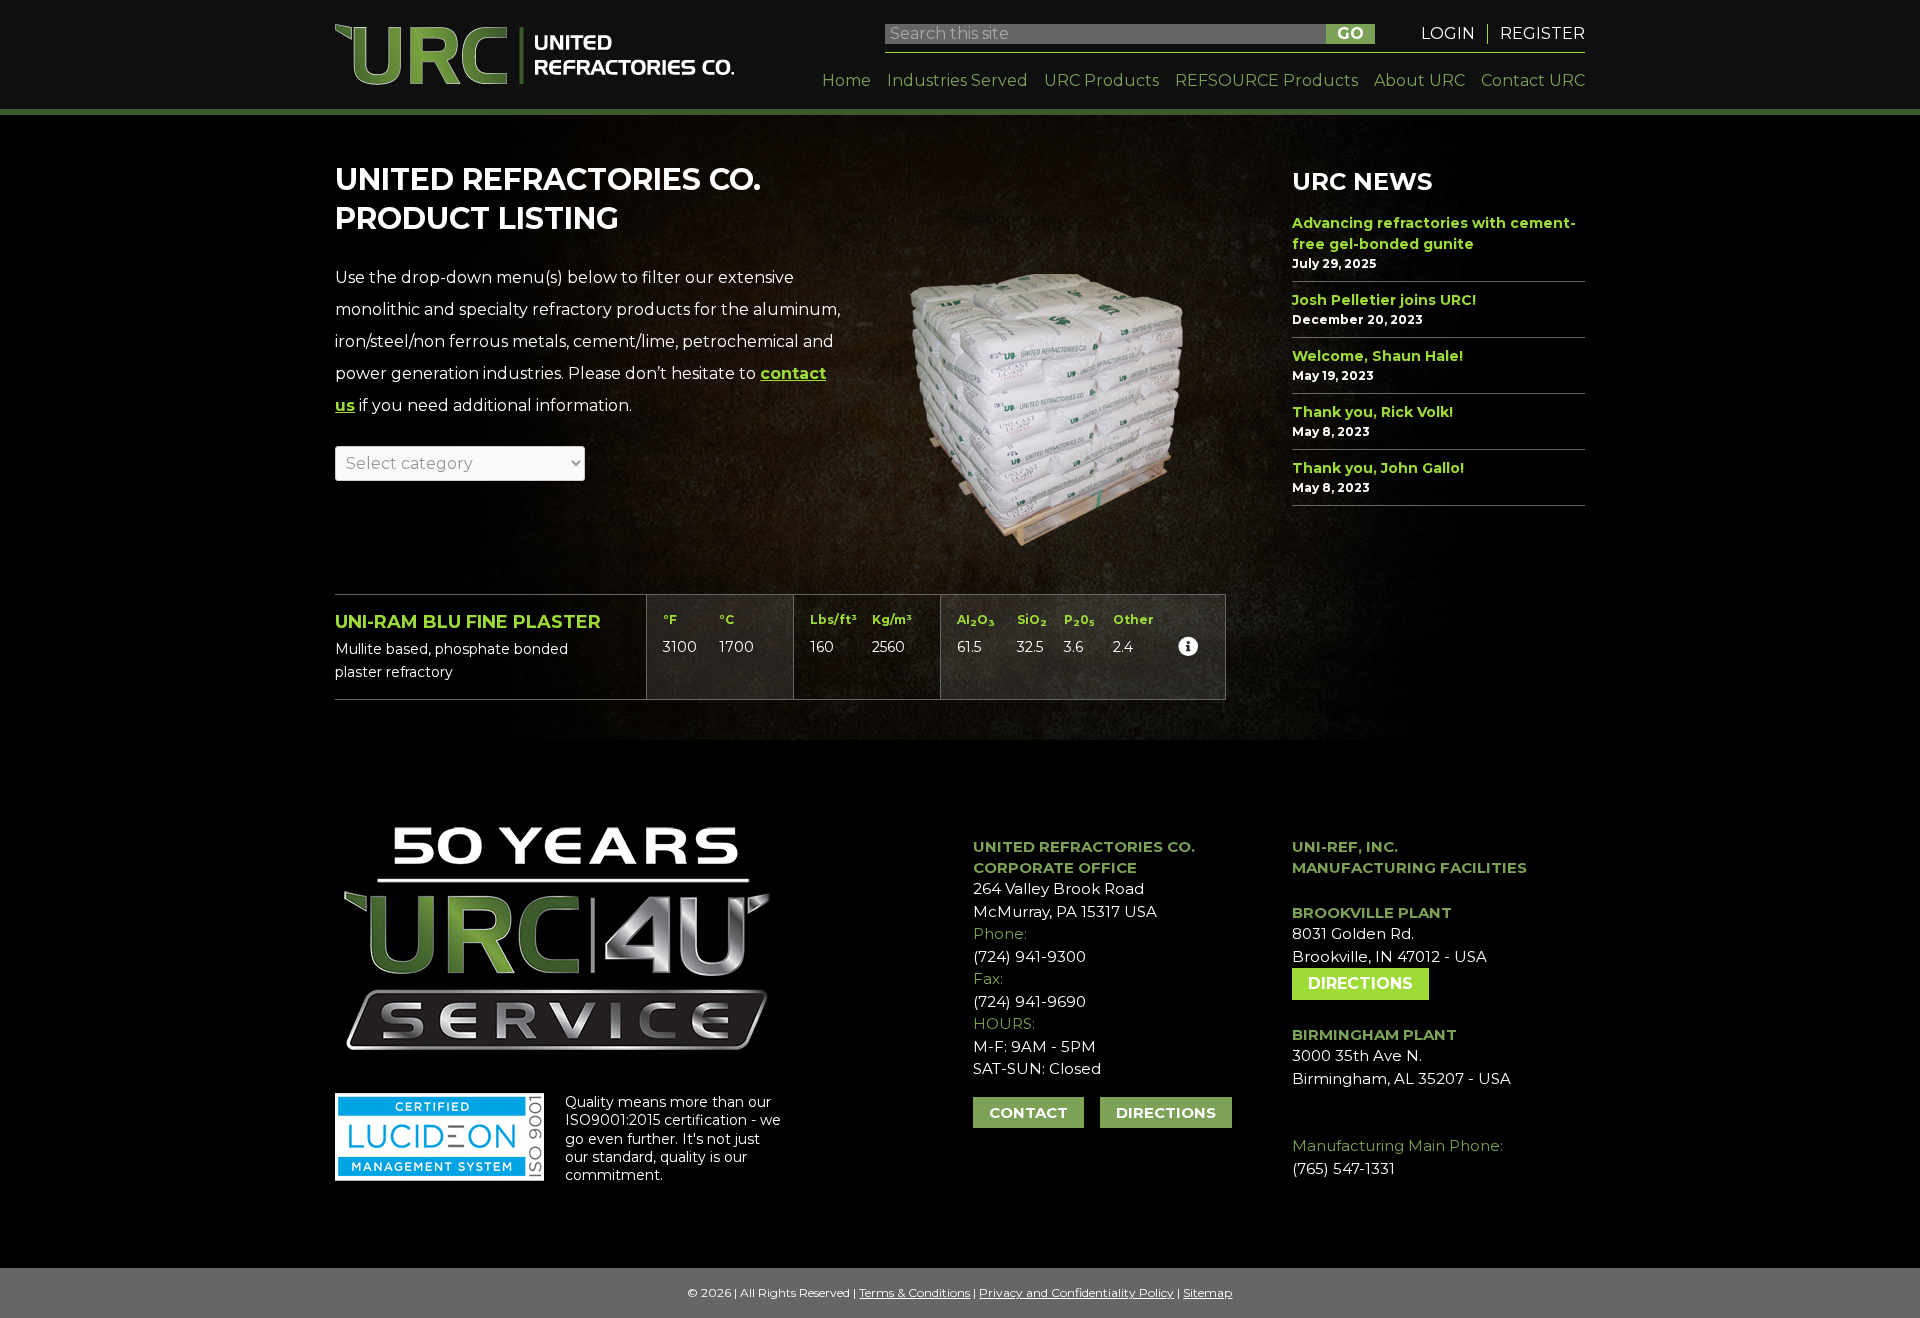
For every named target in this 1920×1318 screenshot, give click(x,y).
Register (1542, 33)
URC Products (1101, 80)
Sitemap (1207, 1292)
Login (1448, 33)
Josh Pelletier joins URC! (1384, 300)
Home (846, 80)
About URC (1419, 80)
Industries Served (957, 80)
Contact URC (1533, 80)
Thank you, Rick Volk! (1372, 412)
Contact (1028, 1112)
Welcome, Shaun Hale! (1377, 356)
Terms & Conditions (914, 1292)
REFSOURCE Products (1266, 80)
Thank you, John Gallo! (1378, 468)
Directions (1166, 1112)
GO (1350, 33)
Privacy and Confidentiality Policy (1076, 1292)
